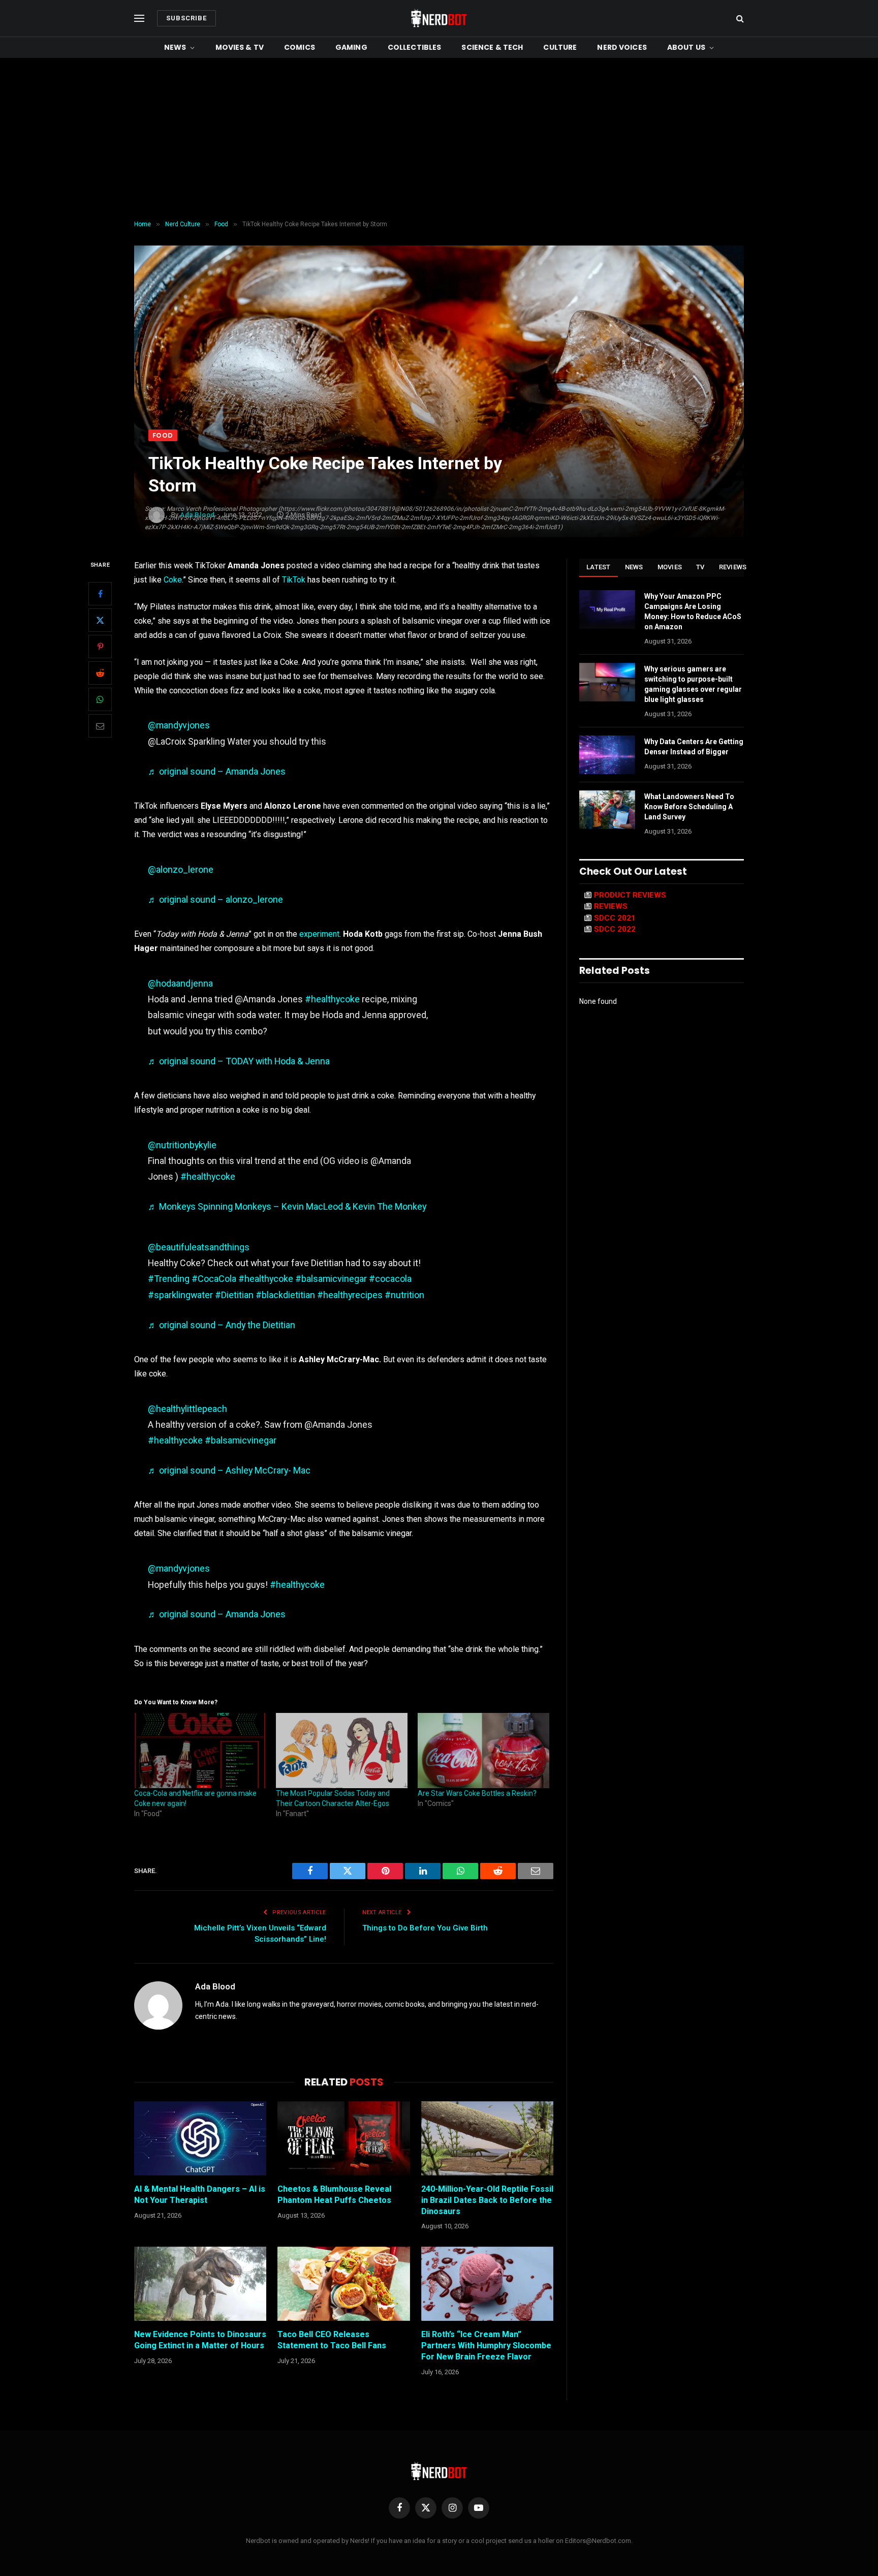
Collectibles (415, 47)
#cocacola (390, 1279)
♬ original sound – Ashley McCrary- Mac (229, 1470)
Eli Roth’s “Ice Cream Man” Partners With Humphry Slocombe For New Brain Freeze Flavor (486, 2345)
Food (163, 435)
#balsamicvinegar (331, 1279)
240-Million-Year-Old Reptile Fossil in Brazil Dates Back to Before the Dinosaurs (487, 2200)
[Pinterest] (100, 647)
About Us (686, 47)
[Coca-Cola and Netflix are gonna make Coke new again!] (200, 1751)
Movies (670, 567)
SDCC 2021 (615, 918)
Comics (300, 47)
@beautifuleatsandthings (199, 1247)
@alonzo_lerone (181, 869)
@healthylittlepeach (187, 1409)
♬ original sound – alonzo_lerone (215, 899)
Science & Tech (492, 47)
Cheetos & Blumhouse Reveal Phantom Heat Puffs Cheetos (334, 2195)
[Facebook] (100, 594)
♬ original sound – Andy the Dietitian (222, 1325)
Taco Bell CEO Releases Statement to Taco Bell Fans (332, 2340)
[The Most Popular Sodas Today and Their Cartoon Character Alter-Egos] (342, 1751)
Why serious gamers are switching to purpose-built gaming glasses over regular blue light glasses (693, 684)
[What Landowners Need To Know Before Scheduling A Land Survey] (607, 810)
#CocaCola (214, 1279)
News (175, 47)
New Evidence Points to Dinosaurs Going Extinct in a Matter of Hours (200, 2340)
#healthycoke (332, 999)
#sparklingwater (180, 1295)
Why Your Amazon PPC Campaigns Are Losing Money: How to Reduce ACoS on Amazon (693, 611)
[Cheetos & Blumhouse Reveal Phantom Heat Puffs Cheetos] (343, 2138)
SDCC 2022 (615, 929)
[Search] (739, 19)
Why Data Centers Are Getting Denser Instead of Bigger (694, 747)
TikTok (294, 580)
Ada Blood (215, 1986)
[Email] (100, 726)
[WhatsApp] (100, 700)
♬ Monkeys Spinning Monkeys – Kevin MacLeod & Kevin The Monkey (287, 1206)
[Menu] (139, 19)
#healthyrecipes (350, 1295)
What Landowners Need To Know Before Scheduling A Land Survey (689, 807)
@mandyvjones (179, 725)
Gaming (351, 47)
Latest (599, 567)
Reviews (733, 567)
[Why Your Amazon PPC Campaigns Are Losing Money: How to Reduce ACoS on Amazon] (607, 609)
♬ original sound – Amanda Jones (217, 771)
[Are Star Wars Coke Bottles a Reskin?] (483, 1751)
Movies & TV (240, 47)
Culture (560, 47)
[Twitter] (100, 621)
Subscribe (186, 18)
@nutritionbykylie (182, 1145)
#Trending (169, 1279)
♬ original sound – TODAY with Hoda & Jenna (239, 1061)
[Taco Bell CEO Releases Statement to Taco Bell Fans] (343, 2284)
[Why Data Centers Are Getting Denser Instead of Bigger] (607, 755)
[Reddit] (100, 673)
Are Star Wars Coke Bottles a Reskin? (477, 1793)
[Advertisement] (439, 139)
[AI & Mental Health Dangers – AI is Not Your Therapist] (200, 2138)
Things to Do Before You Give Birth (425, 1928)
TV (700, 567)
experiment (319, 934)
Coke (173, 580)
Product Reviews (630, 895)
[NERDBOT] (439, 18)
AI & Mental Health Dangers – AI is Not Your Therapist (200, 2195)
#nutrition (404, 1295)
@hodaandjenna (180, 983)
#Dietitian (234, 1295)
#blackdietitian (285, 1295)
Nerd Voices (622, 47)
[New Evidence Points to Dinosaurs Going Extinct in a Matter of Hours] (200, 2284)
